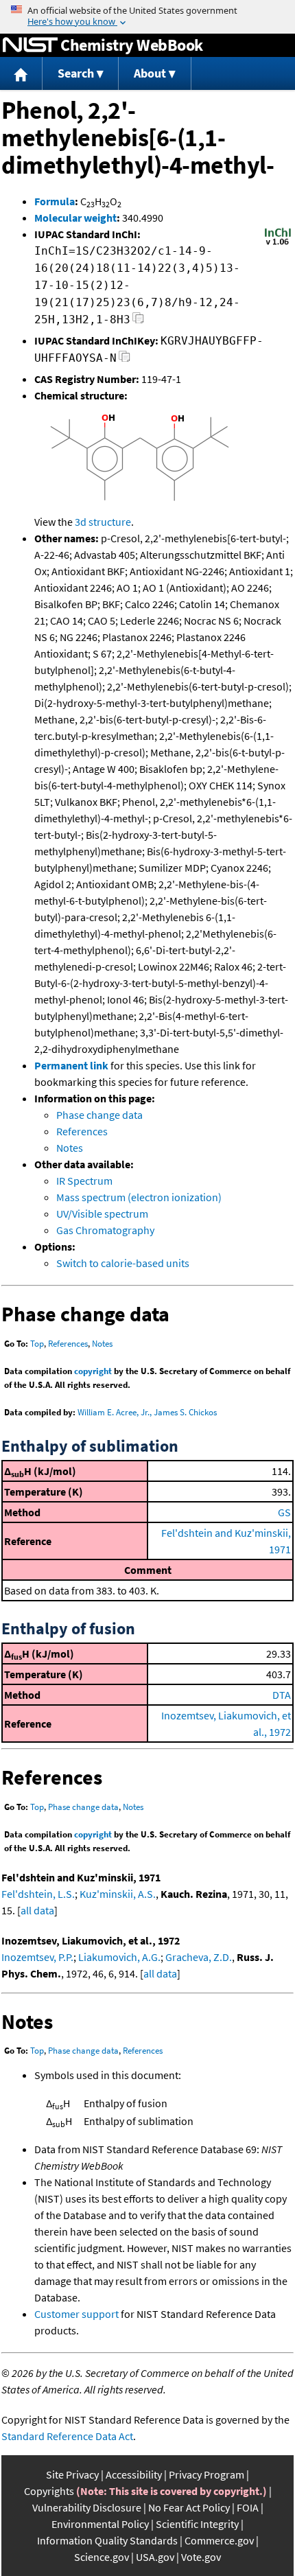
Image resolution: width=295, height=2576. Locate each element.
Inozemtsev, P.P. (37, 1957)
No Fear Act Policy (189, 2507)
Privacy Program (206, 2474)
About (150, 73)
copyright (93, 1371)
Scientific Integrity (197, 2524)
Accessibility (134, 2474)
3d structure (103, 522)
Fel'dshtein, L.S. (38, 1894)
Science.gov (102, 2557)
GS (284, 1512)
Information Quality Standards (107, 2540)
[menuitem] (21, 74)
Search (76, 73)
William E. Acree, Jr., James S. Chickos (147, 1412)
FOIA (248, 2507)
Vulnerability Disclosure (87, 2507)
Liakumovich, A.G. (119, 1957)
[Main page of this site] (21, 74)
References (82, 1131)
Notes (70, 1148)
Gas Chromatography (105, 1230)
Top (37, 1344)
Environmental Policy (100, 2524)
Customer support (76, 2314)
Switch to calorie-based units (123, 1263)
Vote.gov (201, 2557)
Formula (55, 201)
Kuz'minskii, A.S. (118, 1894)
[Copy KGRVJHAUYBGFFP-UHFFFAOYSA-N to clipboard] (125, 360)
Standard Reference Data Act (67, 2436)
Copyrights (49, 2491)
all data (37, 1910)
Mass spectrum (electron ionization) (139, 1197)
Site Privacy (72, 2474)
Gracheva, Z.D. (199, 1957)
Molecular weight (75, 218)
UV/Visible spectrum (102, 1214)
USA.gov (155, 2557)
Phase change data (99, 1115)
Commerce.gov (219, 2540)
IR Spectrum (84, 1181)
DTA (282, 1695)
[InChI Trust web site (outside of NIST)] (278, 244)
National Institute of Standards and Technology (30, 45)
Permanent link (71, 1065)
